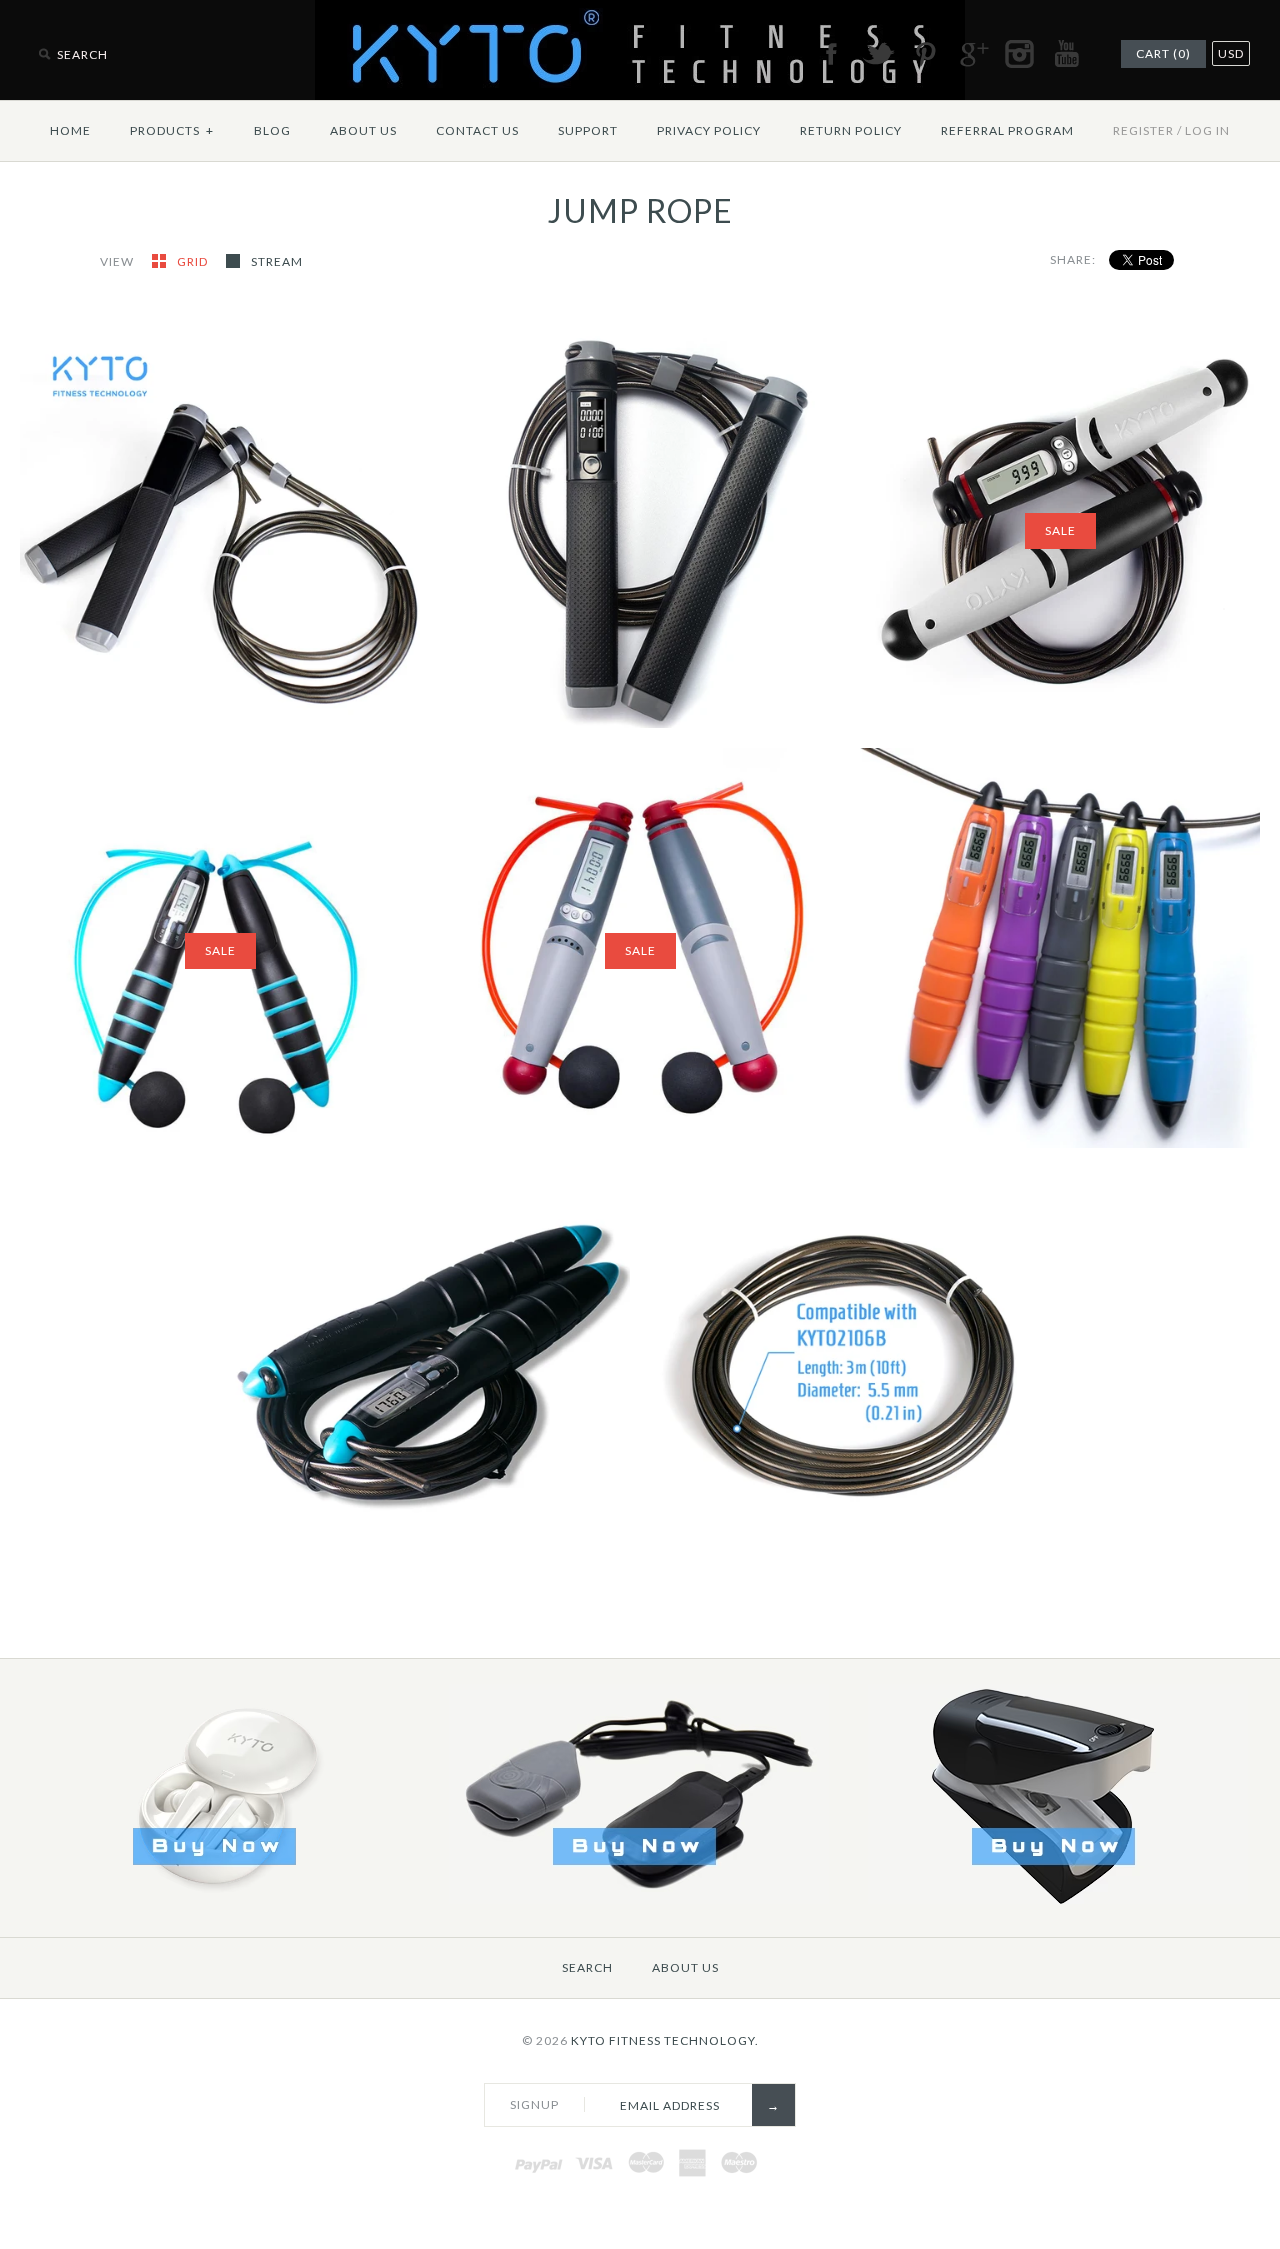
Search (587, 1967)
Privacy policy (709, 130)
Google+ (972, 54)
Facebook (831, 54)
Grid (194, 261)
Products (172, 130)
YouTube (1066, 54)
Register (1143, 130)
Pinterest (925, 54)
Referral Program (1007, 130)
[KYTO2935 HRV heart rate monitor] (639, 1899)
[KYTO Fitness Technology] (640, 12)
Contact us (477, 130)
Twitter (878, 54)
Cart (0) (1163, 53)
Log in (1207, 130)
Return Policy (851, 130)
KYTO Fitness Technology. (665, 2040)
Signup (534, 2104)
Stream (277, 261)
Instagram (1019, 54)
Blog (272, 130)
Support (588, 130)
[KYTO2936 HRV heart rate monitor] (1058, 1899)
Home (70, 130)
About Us (363, 130)
